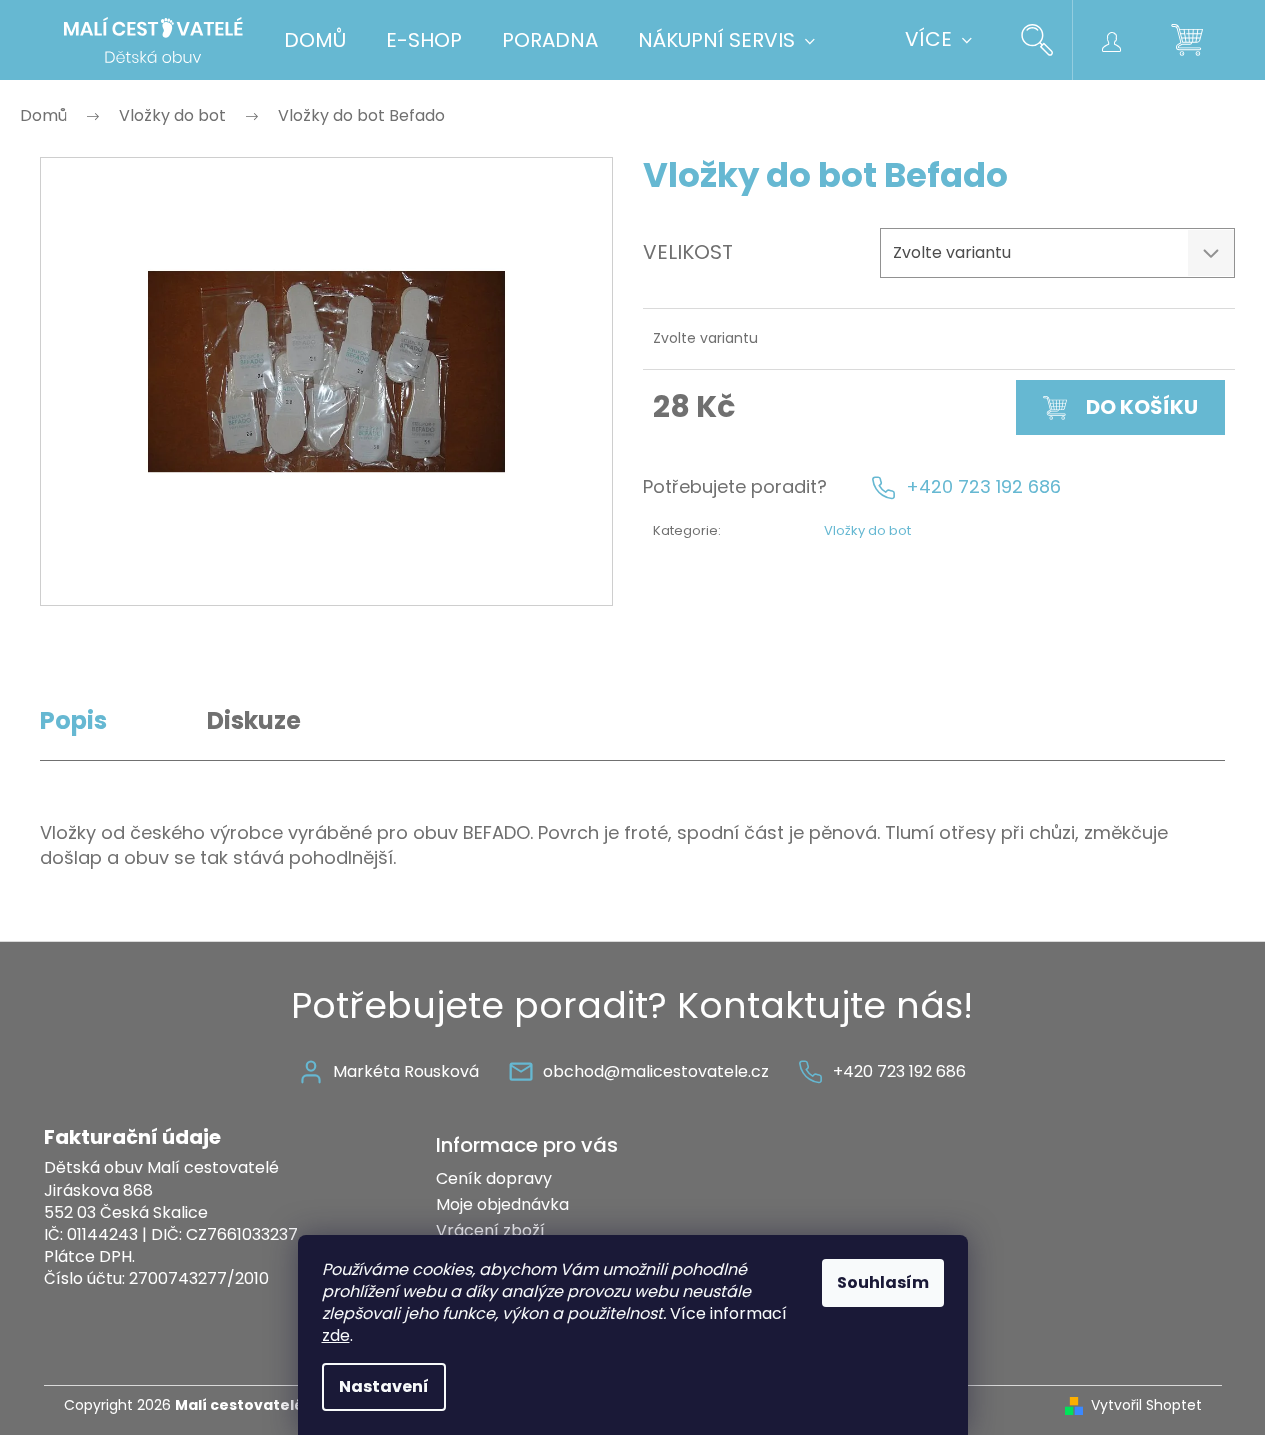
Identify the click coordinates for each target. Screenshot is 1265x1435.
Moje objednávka (502, 1204)
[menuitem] (315, 40)
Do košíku (1142, 407)
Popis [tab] (73, 720)
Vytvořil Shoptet (1146, 1405)
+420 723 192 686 (983, 487)
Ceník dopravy (494, 1178)
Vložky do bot (867, 530)
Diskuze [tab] (254, 720)
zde (336, 1335)
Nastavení (384, 1386)
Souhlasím (883, 1282)
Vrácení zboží (490, 1230)
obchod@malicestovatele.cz (656, 1071)
